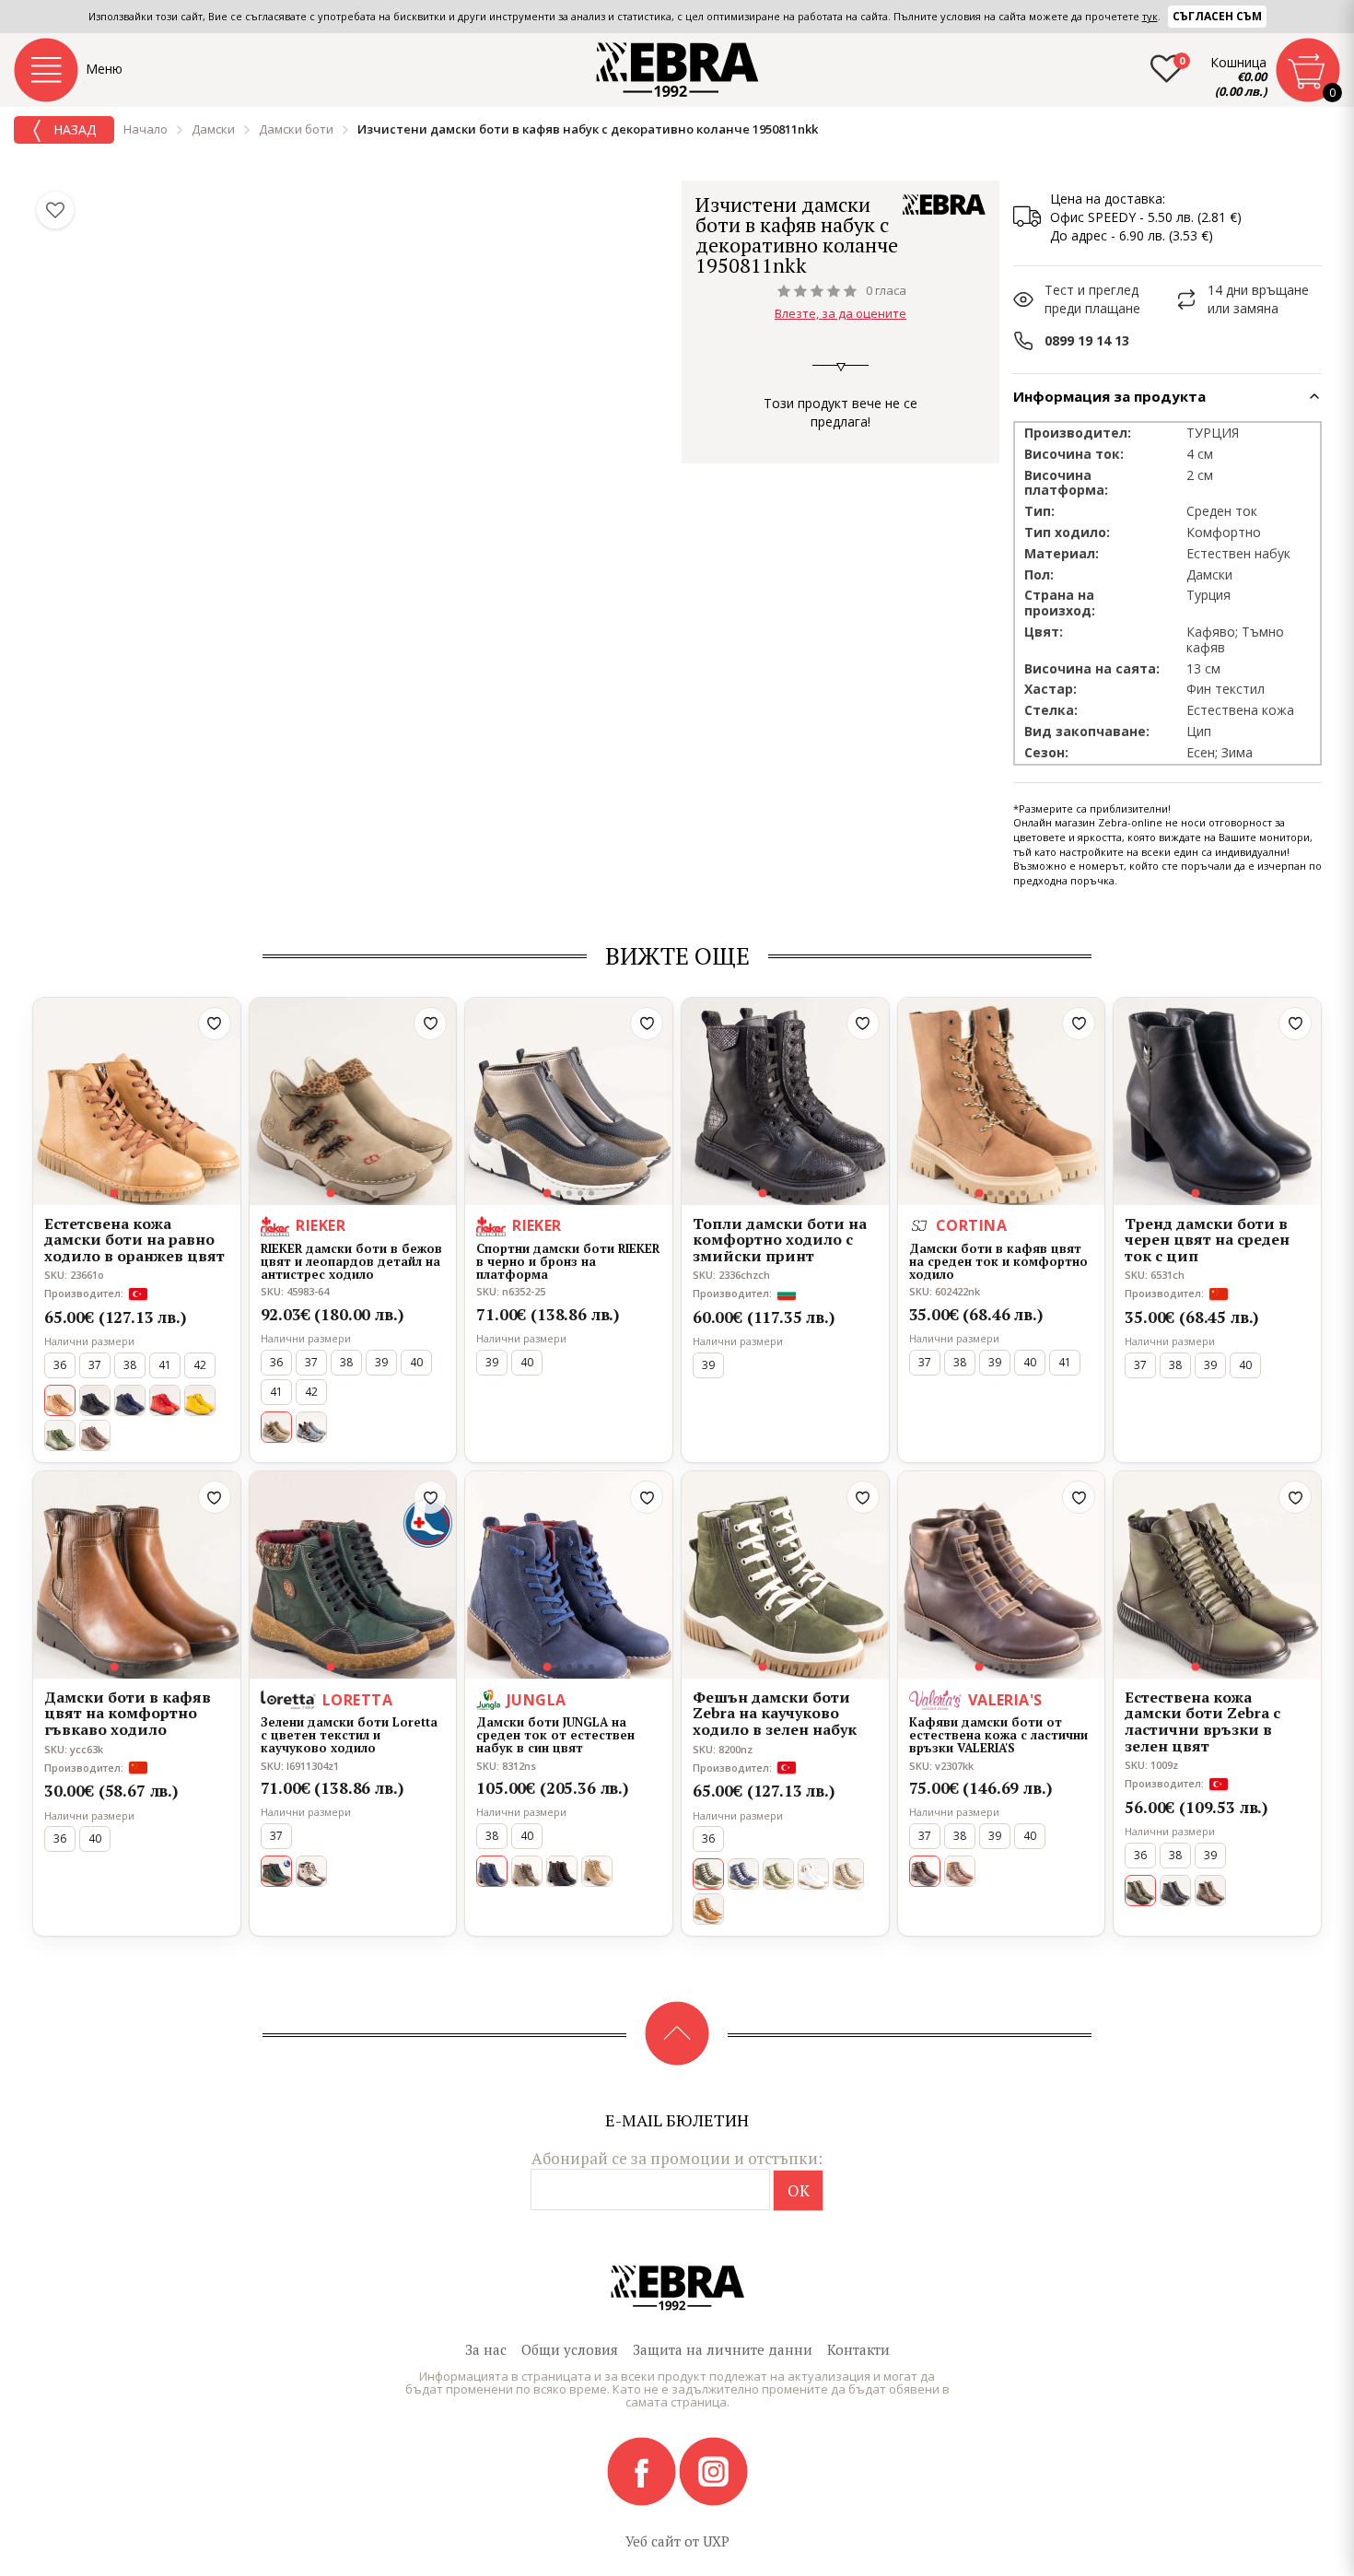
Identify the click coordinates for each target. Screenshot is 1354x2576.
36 (60, 1365)
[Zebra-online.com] (677, 70)
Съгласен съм (1217, 16)
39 (381, 1362)
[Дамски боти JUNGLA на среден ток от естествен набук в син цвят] (569, 1575)
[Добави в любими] (215, 1024)
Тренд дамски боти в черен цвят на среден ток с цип (1207, 1241)
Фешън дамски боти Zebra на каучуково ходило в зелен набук (775, 1714)
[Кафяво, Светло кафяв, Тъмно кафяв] (95, 1435)
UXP (716, 2541)
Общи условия (570, 2349)
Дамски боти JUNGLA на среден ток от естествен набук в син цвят (555, 1735)
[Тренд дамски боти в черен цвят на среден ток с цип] (1217, 1101)
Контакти (858, 2349)
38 (130, 1365)
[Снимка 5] (158, 1193)
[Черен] (95, 1400)
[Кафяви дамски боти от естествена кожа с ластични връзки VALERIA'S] (1002, 1575)
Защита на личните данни (723, 2349)
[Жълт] (200, 1400)
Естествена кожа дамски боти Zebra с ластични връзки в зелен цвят (1202, 1722)
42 (200, 1365)
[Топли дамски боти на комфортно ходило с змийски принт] (785, 1101)
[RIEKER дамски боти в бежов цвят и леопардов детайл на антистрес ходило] (353, 1101)
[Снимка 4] (147, 1193)
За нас (486, 2349)
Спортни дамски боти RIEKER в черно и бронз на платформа (568, 1262)
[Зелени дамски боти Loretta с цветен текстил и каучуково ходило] (353, 1575)
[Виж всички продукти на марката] (944, 205)
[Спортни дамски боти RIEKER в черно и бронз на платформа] (569, 1101)
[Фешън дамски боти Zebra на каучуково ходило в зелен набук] (785, 1575)
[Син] (130, 1400)
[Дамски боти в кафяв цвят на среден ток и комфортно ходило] (1002, 1101)
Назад (73, 129)
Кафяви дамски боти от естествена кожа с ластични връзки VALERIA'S (998, 1735)
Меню (104, 69)
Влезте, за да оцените (840, 313)
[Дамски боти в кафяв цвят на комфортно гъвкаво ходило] (137, 1575)
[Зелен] (60, 1435)
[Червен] (165, 1400)
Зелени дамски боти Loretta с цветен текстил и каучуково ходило (349, 1735)
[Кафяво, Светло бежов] (311, 1871)
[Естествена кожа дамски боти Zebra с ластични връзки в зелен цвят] (1217, 1575)
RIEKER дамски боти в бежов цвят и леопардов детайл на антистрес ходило (351, 1262)
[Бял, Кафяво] (813, 1874)
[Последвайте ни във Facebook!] (643, 2470)
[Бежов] (527, 1871)
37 (95, 1365)
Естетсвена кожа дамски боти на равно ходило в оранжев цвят (134, 1241)
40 (416, 1362)
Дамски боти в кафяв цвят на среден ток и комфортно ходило (998, 1262)
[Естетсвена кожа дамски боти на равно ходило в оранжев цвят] (137, 1101)
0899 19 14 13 (1087, 340)
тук (1150, 16)
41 (165, 1365)
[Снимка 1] (115, 1193)
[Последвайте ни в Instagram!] (713, 2470)
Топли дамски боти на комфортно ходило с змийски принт (780, 1241)
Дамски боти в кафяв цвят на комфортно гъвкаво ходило (128, 1714)
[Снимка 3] (136, 1193)
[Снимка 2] (125, 1193)
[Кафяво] (708, 1909)
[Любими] (55, 210)
